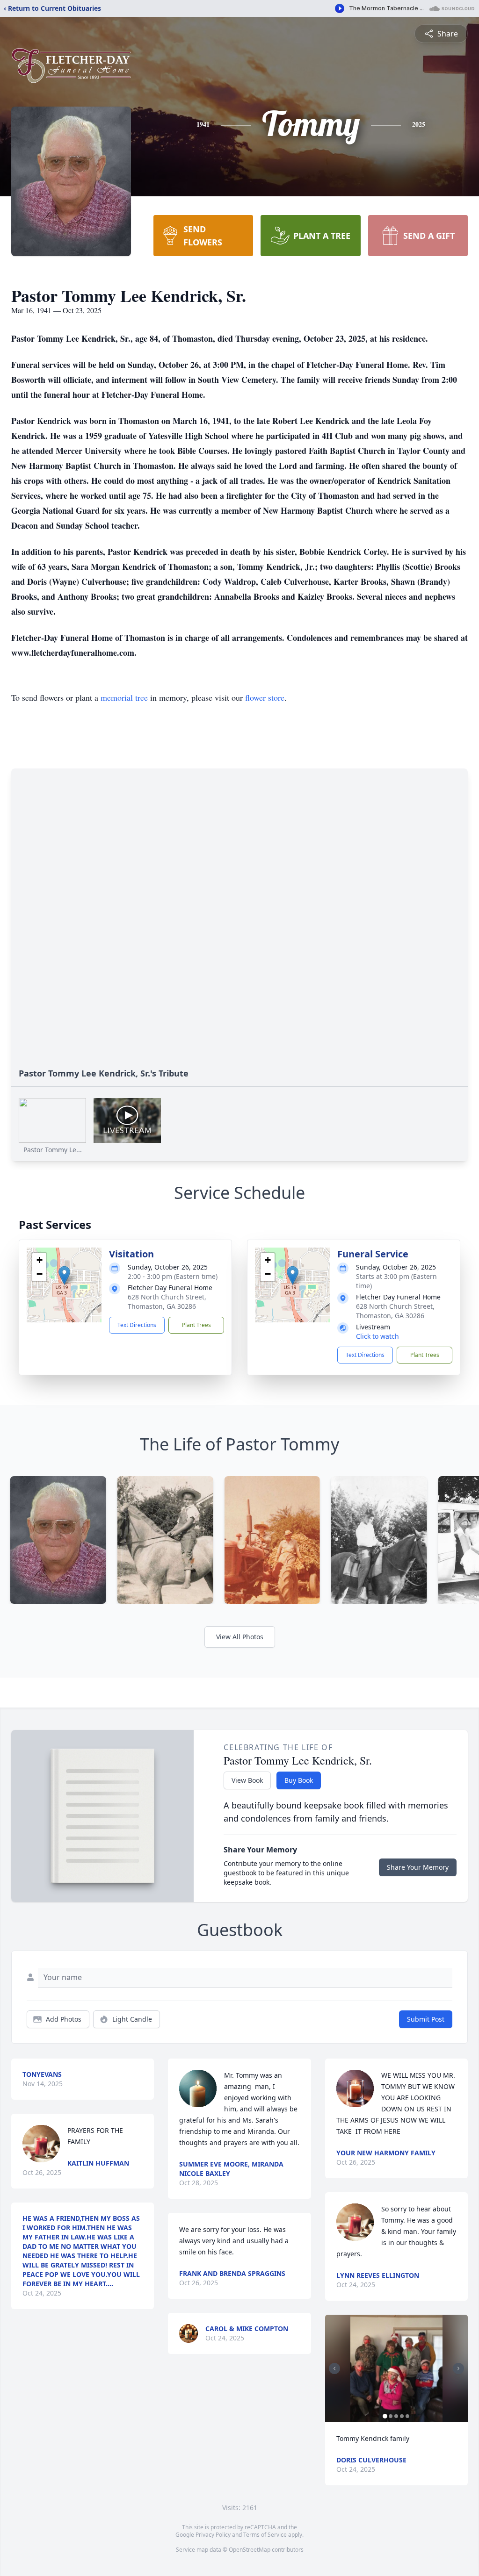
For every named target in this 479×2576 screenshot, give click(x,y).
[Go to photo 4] (402, 2416)
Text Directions (137, 1325)
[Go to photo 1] (385, 2416)
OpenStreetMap (250, 2550)
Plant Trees (196, 1325)
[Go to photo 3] (396, 2416)
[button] (64, 1275)
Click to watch (377, 1336)
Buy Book (299, 1780)
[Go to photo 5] (407, 2416)
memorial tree (124, 697)
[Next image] (458, 2368)
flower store (265, 697)
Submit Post (426, 2019)
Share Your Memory (418, 1867)
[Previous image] (334, 2368)
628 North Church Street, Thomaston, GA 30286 (167, 1302)
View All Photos (240, 1637)
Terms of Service (265, 2535)
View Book (247, 1780)
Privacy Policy (213, 2535)
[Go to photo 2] (391, 2416)
